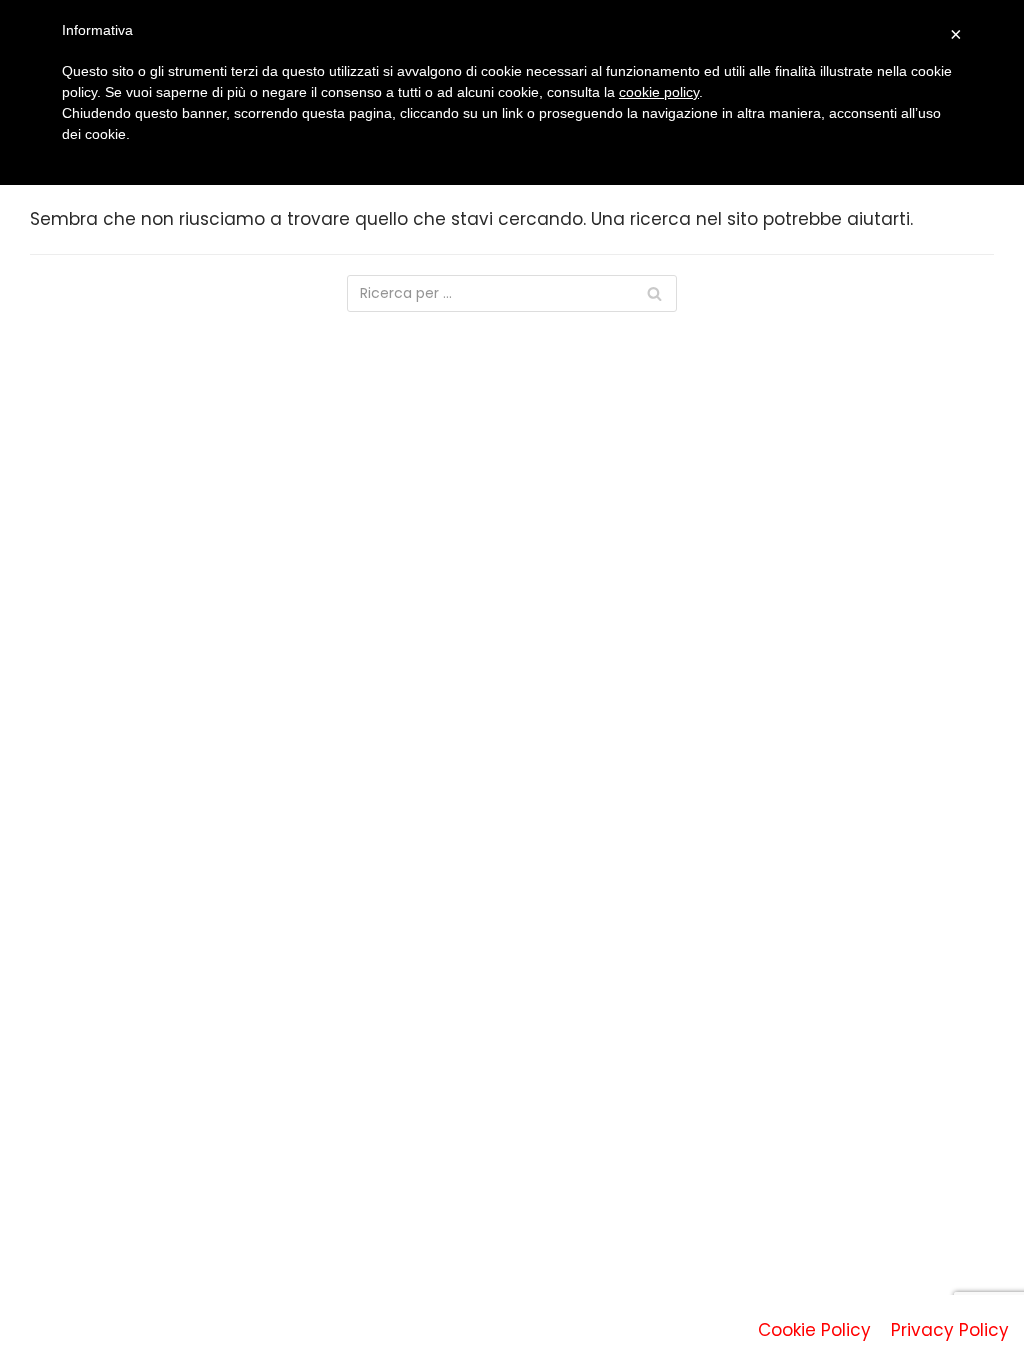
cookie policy (659, 92)
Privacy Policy (950, 1330)
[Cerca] (654, 293)
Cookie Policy (814, 1330)
